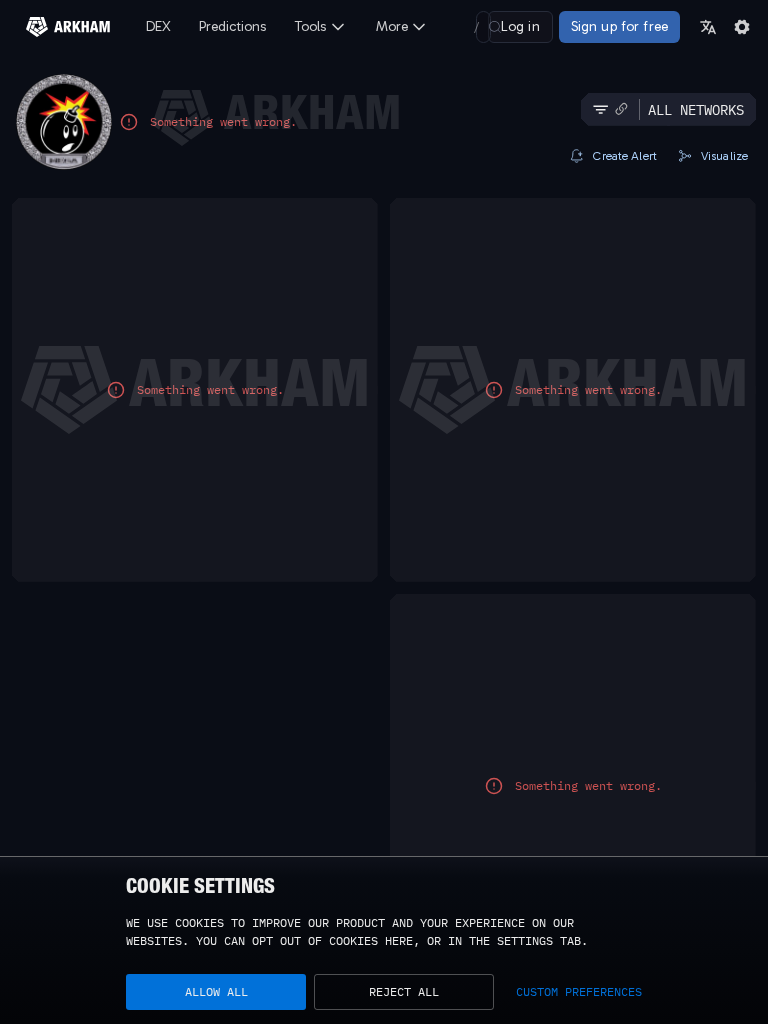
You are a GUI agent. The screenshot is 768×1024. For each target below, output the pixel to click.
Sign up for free (619, 26)
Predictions (233, 26)
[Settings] (742, 27)
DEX (158, 26)
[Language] (708, 27)
